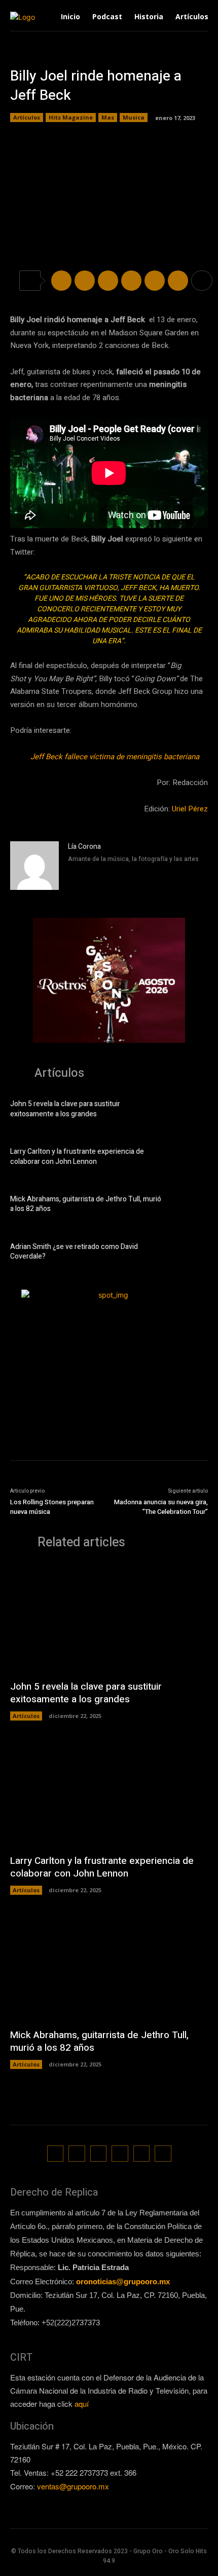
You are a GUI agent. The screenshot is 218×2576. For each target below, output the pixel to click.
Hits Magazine (71, 117)
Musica (134, 117)
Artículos (27, 117)
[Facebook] (61, 281)
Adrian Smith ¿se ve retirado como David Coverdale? (74, 1252)
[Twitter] (85, 281)
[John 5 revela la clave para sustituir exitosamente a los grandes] (190, 1111)
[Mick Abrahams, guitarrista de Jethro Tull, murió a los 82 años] (190, 1206)
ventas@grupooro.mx (73, 2486)
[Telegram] (108, 281)
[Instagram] (71, 873)
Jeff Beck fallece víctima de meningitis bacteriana (115, 757)
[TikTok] (99, 2154)
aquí (82, 2404)
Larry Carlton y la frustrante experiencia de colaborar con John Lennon (77, 1157)
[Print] (178, 281)
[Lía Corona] (34, 866)
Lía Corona (84, 847)
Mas (108, 117)
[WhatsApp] (131, 281)
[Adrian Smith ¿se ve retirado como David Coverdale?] (190, 1253)
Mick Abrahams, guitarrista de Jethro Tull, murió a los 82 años (86, 1204)
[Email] (155, 281)
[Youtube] (163, 2154)
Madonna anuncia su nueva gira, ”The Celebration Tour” (161, 1507)
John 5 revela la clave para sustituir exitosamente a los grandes (65, 1109)
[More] (202, 281)
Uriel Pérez (190, 809)
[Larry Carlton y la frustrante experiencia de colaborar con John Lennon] (190, 1158)
